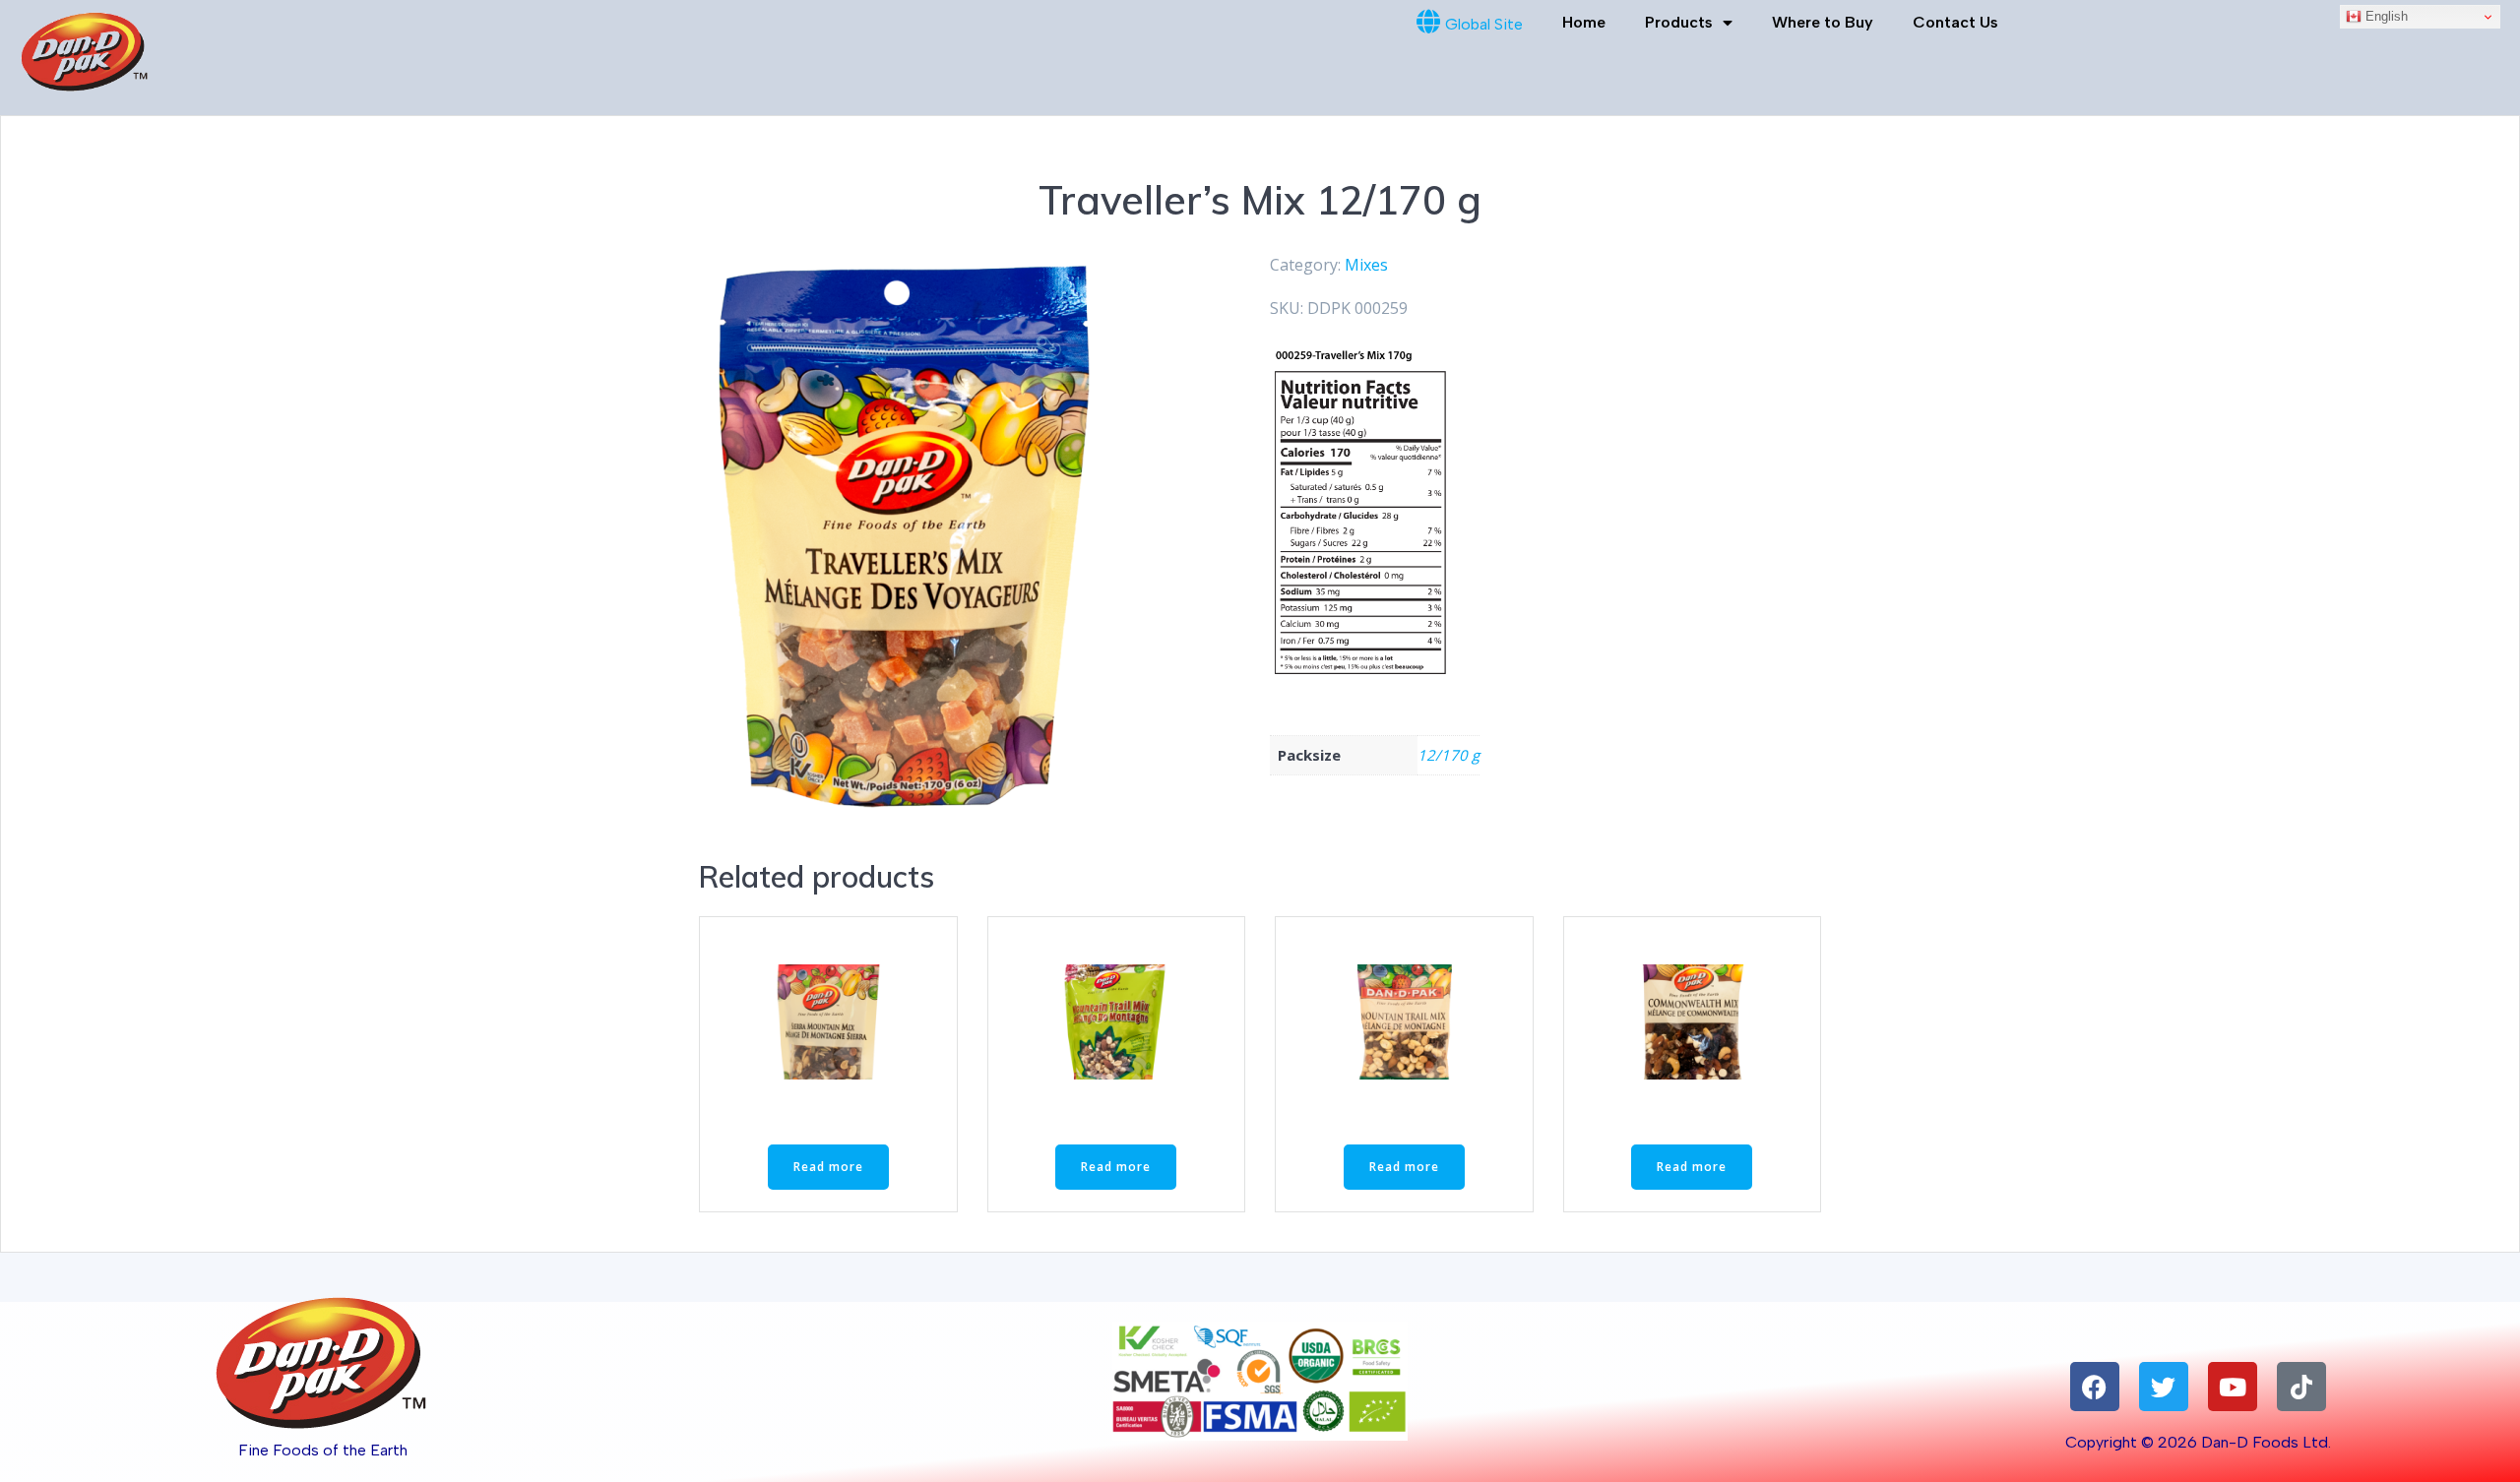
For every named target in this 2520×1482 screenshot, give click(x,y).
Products (1679, 22)
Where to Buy (1823, 22)
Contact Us (1955, 22)
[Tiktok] (2301, 1387)
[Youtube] (2233, 1387)
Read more (828, 1167)
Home (1584, 22)
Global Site (1484, 24)
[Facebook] (2095, 1387)
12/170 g (1449, 755)
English (2385, 16)
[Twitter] (2164, 1387)
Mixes (1366, 265)
